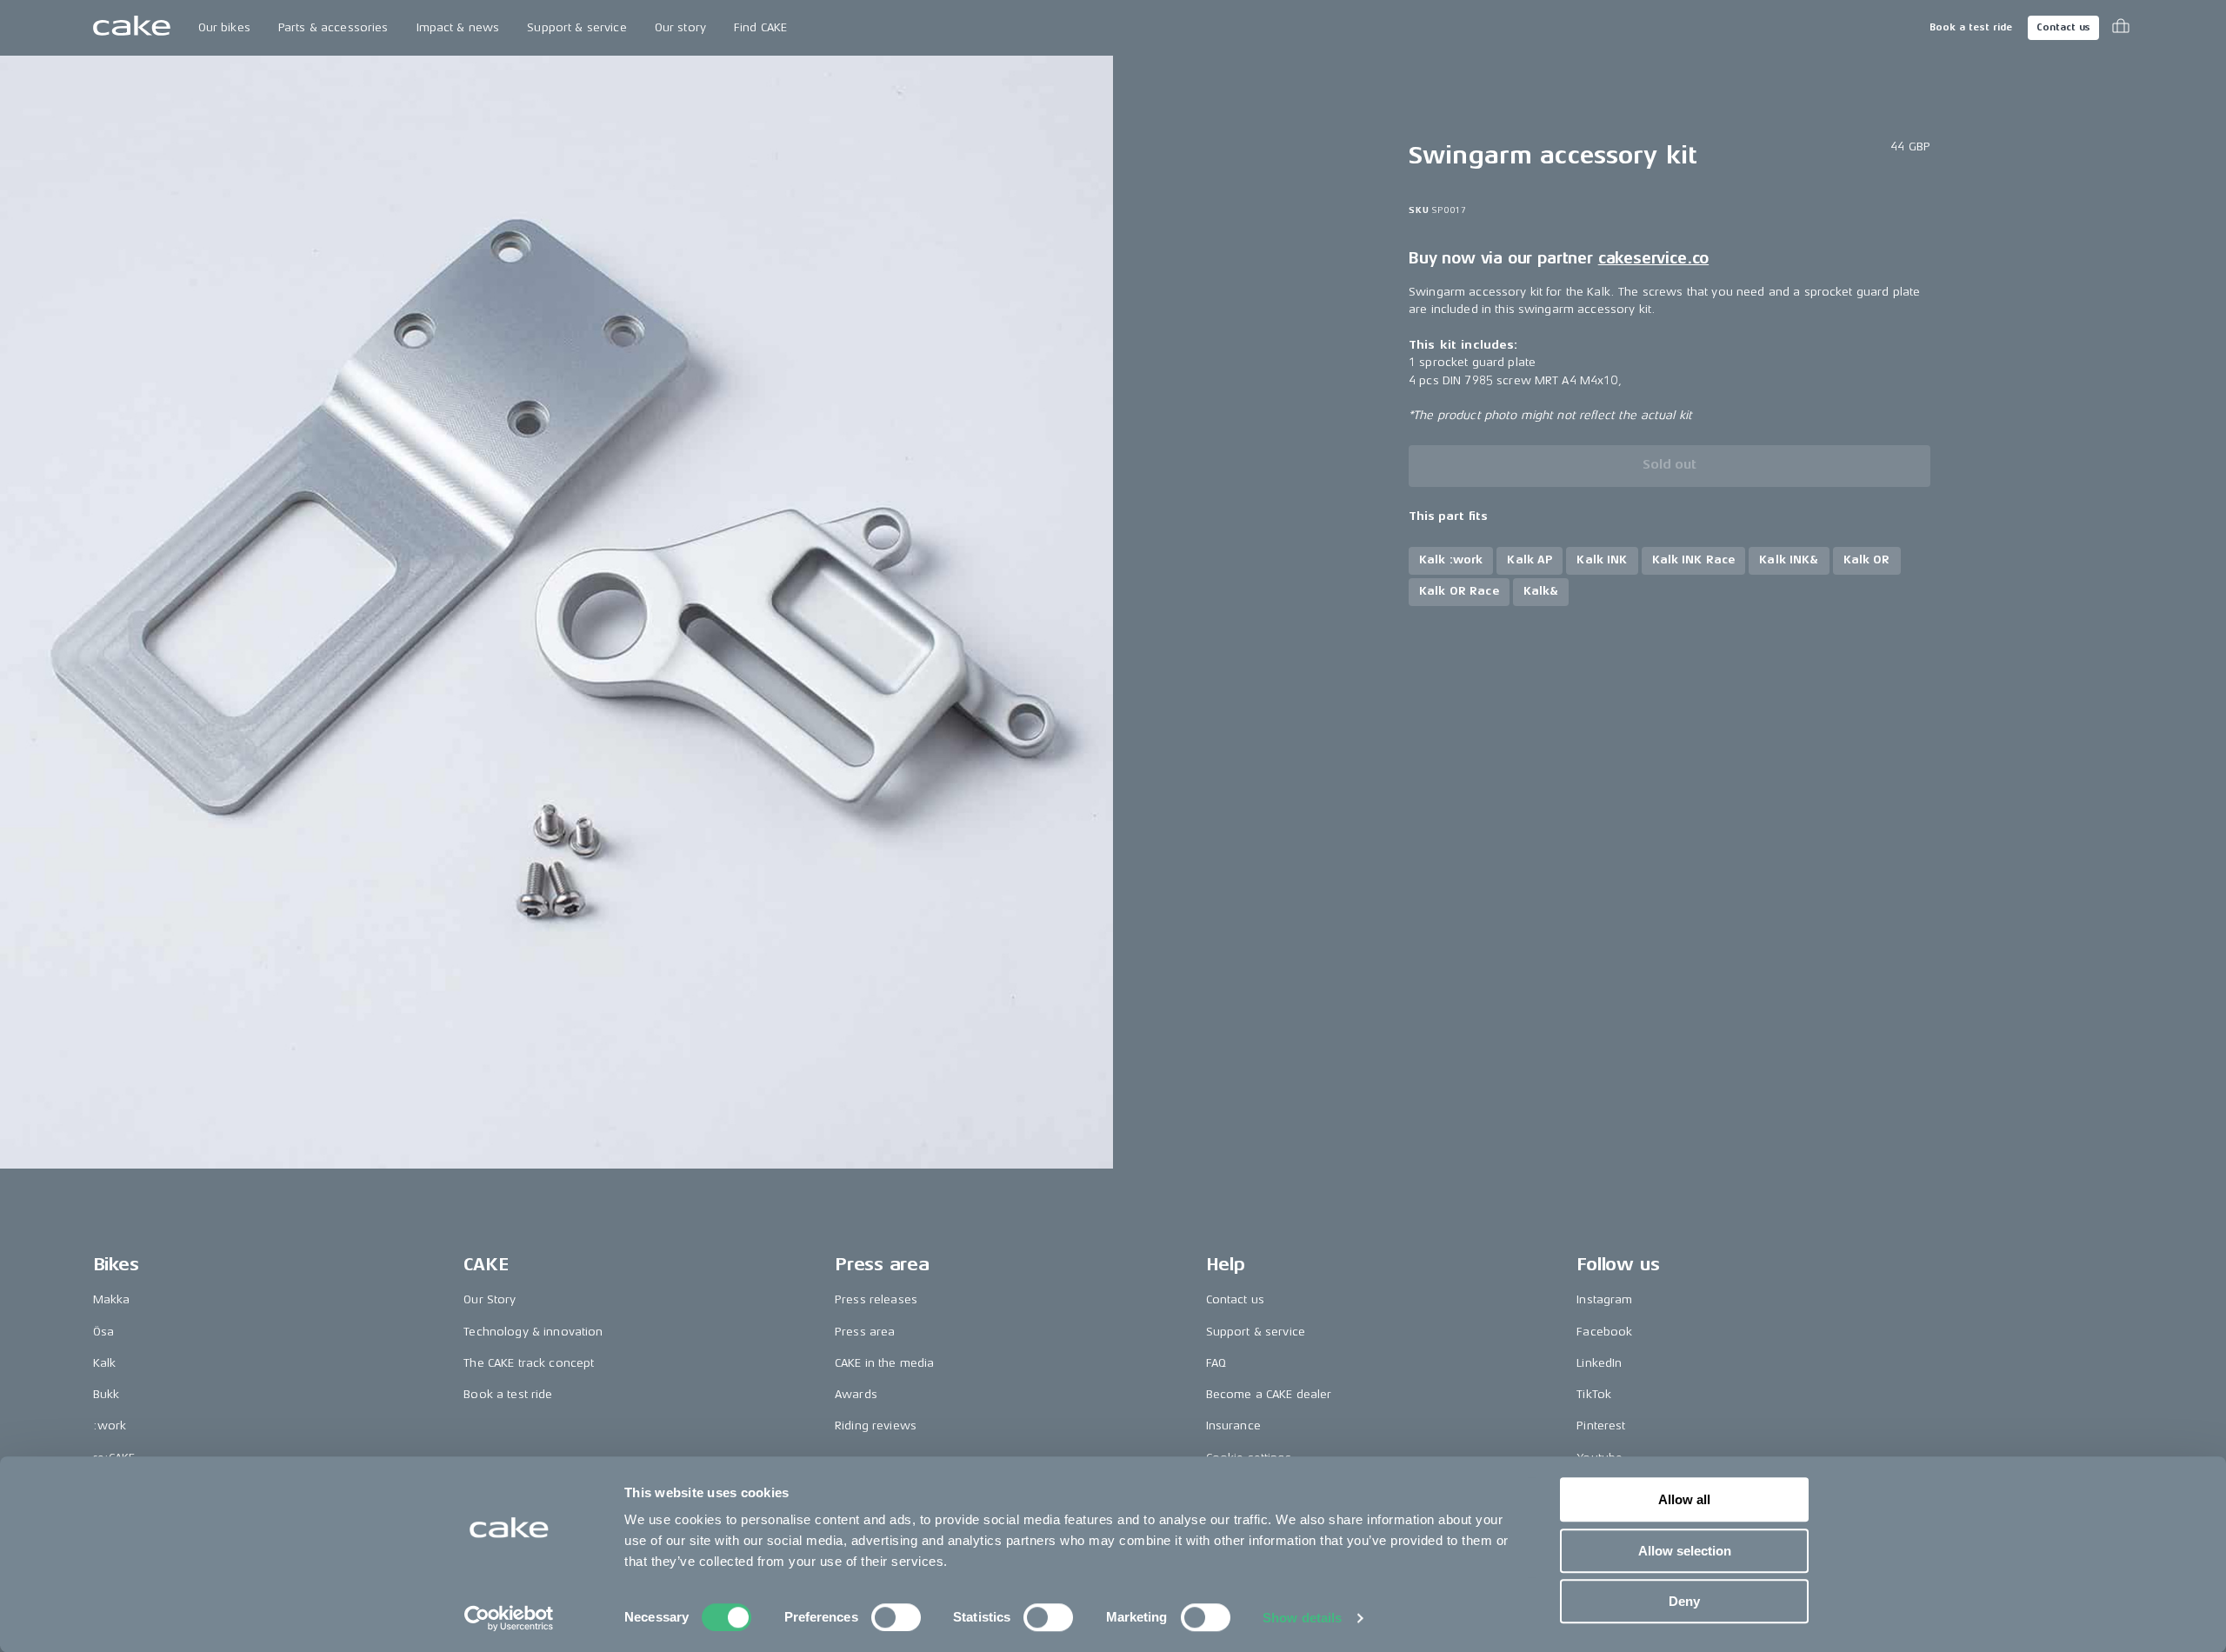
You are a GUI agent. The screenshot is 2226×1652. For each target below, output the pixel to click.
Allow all (1684, 1499)
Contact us (2063, 27)
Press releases (876, 1299)
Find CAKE (760, 27)
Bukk (107, 1394)
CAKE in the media (884, 1363)
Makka (112, 1299)
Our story (680, 27)
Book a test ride (1971, 27)
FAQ (1216, 1363)
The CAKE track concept (529, 1363)
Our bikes (224, 27)
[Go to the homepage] (132, 28)
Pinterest (1601, 1426)
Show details (1302, 1618)
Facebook (1604, 1332)
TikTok (1594, 1394)
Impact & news (458, 27)
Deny (1684, 1601)
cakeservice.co (1653, 258)
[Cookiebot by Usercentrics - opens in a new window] (509, 1618)
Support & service (576, 27)
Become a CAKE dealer (1269, 1394)
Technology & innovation (533, 1332)
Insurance (1233, 1426)
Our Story (490, 1299)
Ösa (103, 1332)
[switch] (896, 1617)
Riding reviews (876, 1426)
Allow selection (1685, 1551)
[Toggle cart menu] (2121, 28)
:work (110, 1426)
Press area (865, 1332)
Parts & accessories (333, 27)
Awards (856, 1394)
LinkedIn (1599, 1363)
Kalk (105, 1363)
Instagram (1604, 1299)
